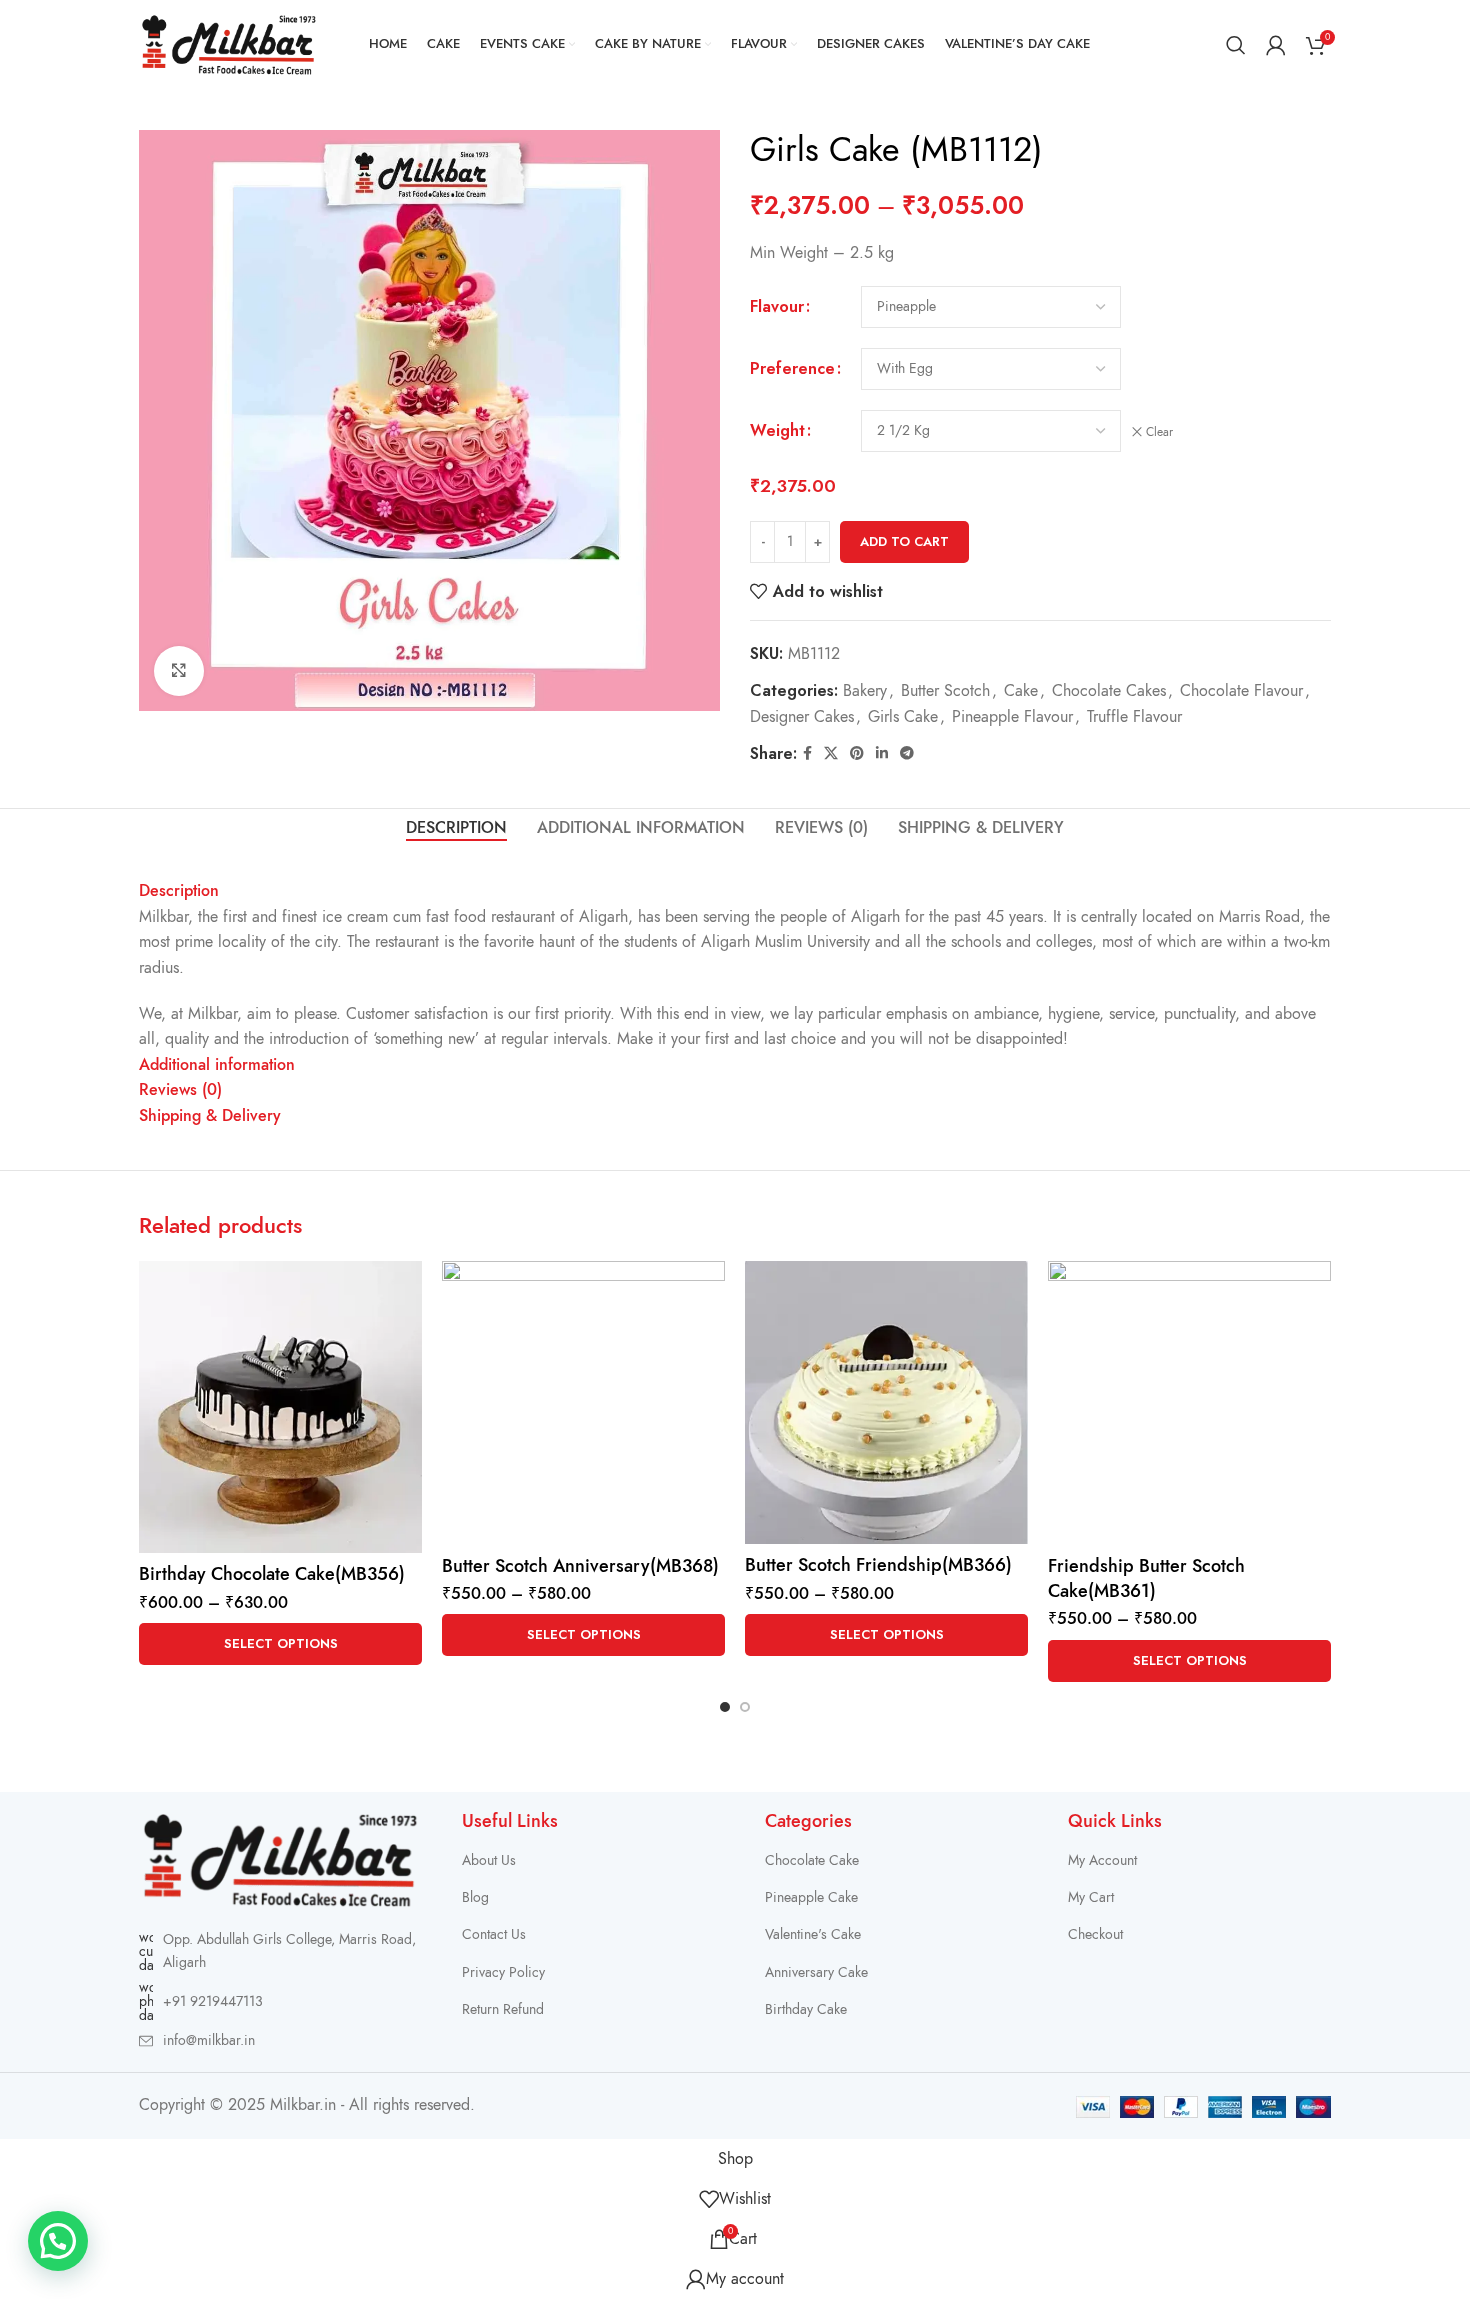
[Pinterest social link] (857, 754)
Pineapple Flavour (1012, 717)
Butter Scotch (945, 691)
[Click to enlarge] (179, 671)
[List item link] (280, 2002)
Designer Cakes (802, 717)
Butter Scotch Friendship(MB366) (878, 1564)
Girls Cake (903, 717)
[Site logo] (229, 44)
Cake (1021, 691)
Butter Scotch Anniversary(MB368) (580, 1565)
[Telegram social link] (907, 754)
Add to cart (904, 541)
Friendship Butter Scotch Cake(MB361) (1146, 1578)
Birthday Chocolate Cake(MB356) (272, 1573)
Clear (1159, 432)
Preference (792, 368)
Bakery (865, 691)
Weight (777, 430)
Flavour (777, 306)
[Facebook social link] (807, 754)
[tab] (456, 828)
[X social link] (831, 754)
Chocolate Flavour (1241, 691)
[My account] (1276, 45)
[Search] (1236, 45)
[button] (58, 2241)
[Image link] (280, 1859)
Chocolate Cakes (1109, 691)
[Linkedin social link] (882, 754)
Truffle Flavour (1134, 717)
